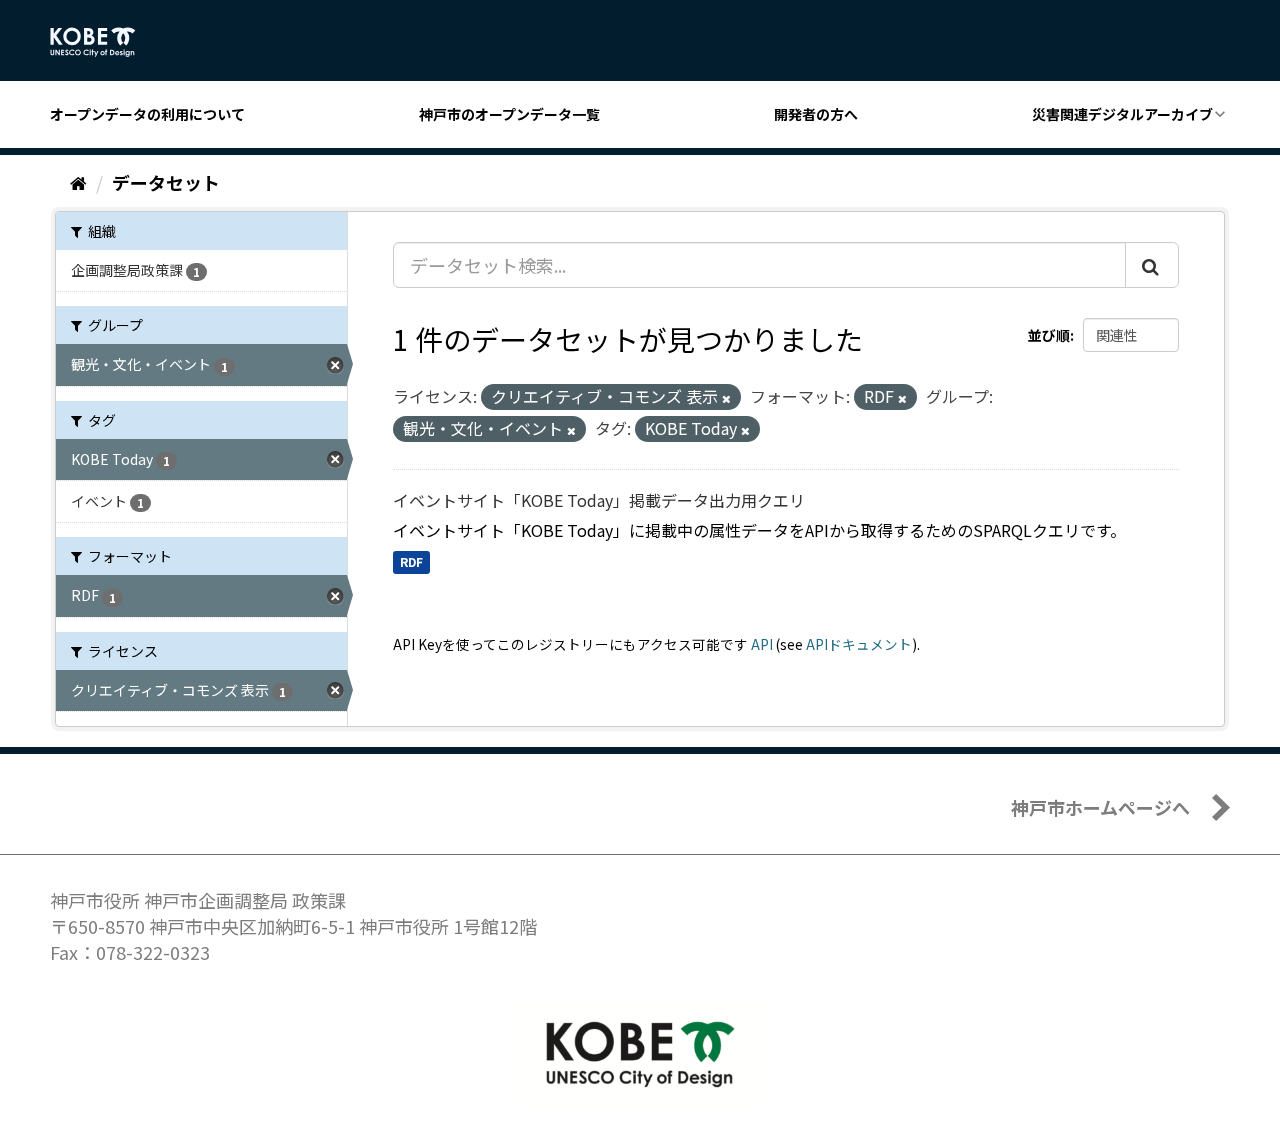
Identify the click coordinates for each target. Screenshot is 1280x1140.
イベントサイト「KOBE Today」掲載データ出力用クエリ (599, 500)
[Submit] (1152, 265)
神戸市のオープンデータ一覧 (509, 114)
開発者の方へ (816, 114)
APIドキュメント (859, 644)
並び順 (1049, 335)
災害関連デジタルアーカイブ (1122, 114)
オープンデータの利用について (147, 114)
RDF (411, 562)
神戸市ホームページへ (1100, 807)
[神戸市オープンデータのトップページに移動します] (103, 42)
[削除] (726, 398)
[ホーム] (78, 182)
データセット (166, 182)
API (762, 644)
